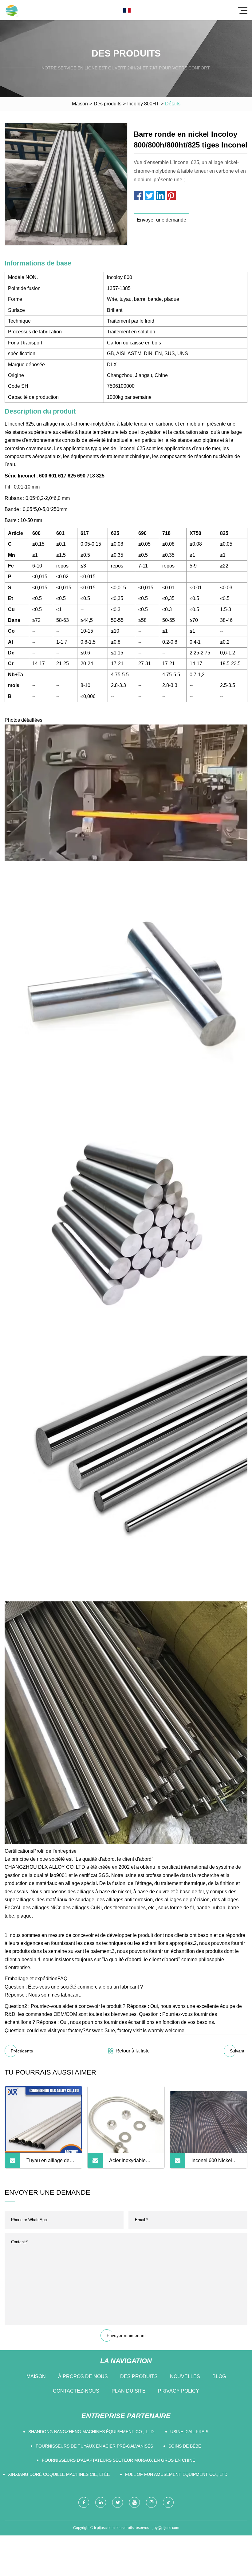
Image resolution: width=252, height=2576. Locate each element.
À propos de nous (83, 2376)
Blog (219, 2376)
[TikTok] (168, 2502)
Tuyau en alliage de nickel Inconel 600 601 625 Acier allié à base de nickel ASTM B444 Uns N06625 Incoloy (51, 2163)
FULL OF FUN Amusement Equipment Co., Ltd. (177, 2474)
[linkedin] (101, 2502)
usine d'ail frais (189, 2432)
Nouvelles (185, 2376)
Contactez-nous (76, 2391)
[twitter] (118, 2502)
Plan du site (129, 2391)
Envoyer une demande (161, 220)
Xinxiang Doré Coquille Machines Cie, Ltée (59, 2474)
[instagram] (151, 2502)
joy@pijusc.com (166, 2528)
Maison (80, 104)
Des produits (108, 104)
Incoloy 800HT (143, 104)
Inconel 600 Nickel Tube (212, 2163)
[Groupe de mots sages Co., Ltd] (12, 10)
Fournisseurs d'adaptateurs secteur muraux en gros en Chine (118, 2460)
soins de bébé (185, 2446)
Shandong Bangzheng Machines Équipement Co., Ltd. (92, 2432)
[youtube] (134, 2502)
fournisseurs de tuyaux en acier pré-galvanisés (94, 2446)
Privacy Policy (179, 2391)
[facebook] (84, 2502)
